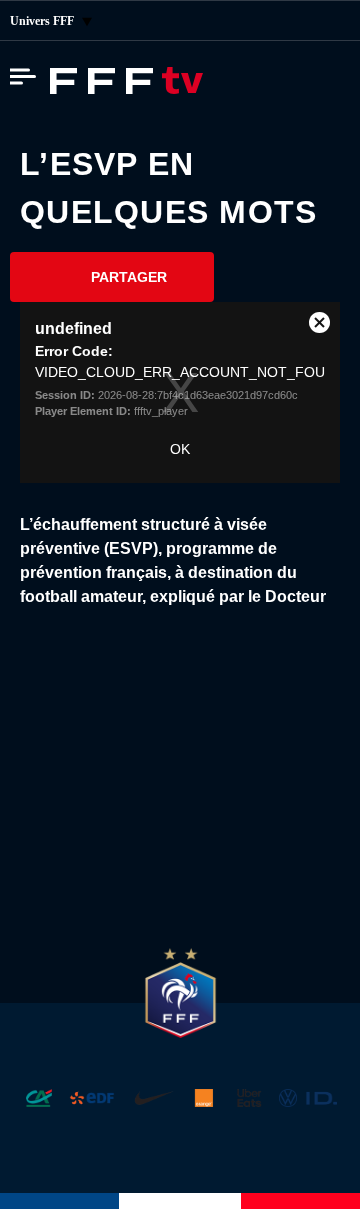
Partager (129, 277)
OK (180, 449)
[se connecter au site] (330, 21)
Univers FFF (43, 21)
